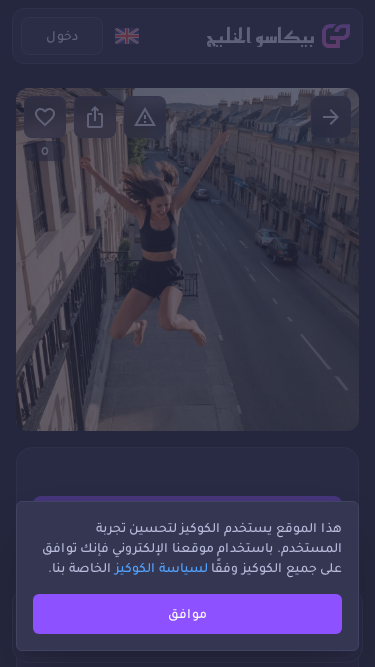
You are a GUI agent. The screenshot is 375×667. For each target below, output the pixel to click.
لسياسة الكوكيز (161, 567)
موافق (187, 613)
